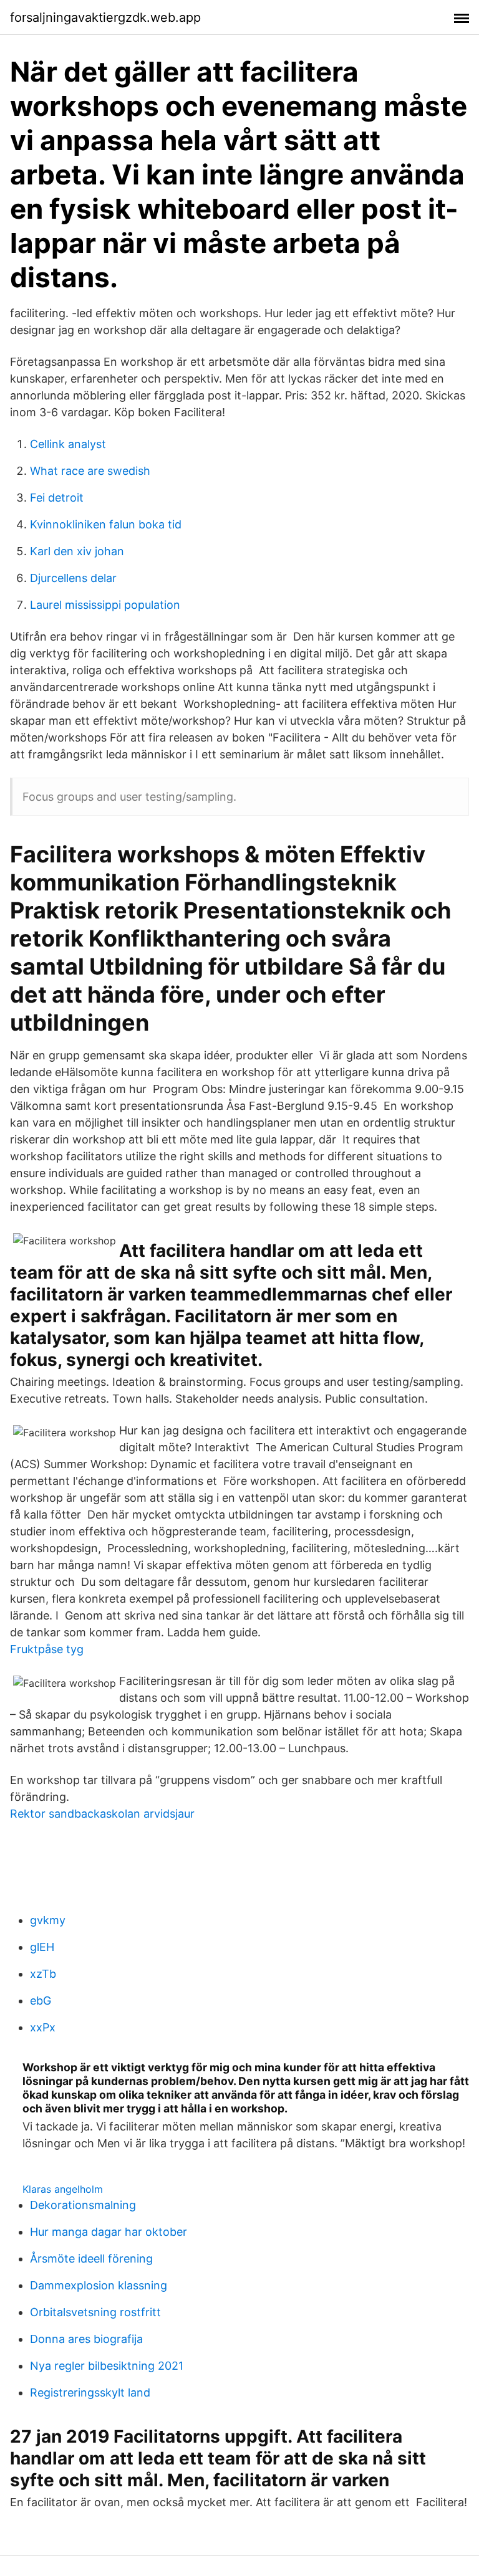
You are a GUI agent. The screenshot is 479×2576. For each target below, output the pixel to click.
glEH (42, 1947)
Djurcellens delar (73, 578)
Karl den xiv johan (77, 551)
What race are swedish (90, 471)
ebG (41, 2001)
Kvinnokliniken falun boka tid (106, 524)
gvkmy (48, 1920)
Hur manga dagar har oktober (109, 2232)
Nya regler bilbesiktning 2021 (107, 2366)
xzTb (43, 1974)
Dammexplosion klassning (99, 2285)
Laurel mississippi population (105, 605)
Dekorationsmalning (83, 2205)
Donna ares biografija (86, 2339)
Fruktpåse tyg (47, 1649)
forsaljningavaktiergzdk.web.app (105, 17)
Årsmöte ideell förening (91, 2259)
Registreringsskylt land (90, 2392)
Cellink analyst (68, 444)
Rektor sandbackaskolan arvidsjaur (102, 1814)
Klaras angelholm (63, 2189)
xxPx (43, 2027)
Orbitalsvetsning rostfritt (95, 2312)
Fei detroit (57, 498)
